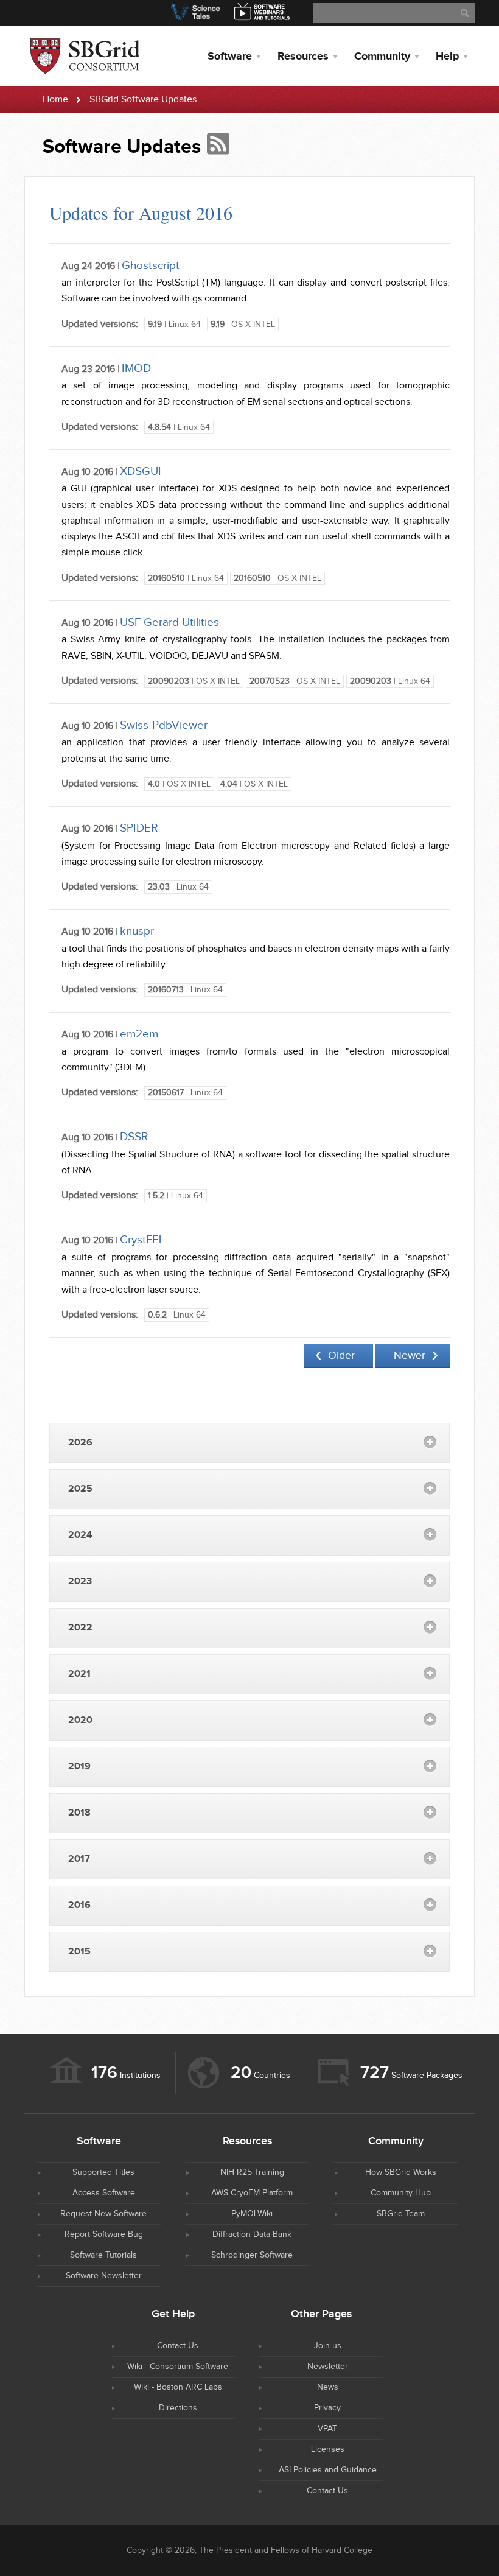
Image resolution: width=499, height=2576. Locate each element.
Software (230, 57)
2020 (80, 1720)
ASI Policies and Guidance (328, 2470)
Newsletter (328, 2367)
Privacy (327, 2408)
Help (447, 57)
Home (55, 100)
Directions (178, 2408)
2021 (79, 1674)
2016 (79, 1905)
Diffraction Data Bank (252, 2234)
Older (341, 1356)
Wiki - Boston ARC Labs (178, 2387)
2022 (80, 1628)
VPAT (327, 2429)
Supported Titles (103, 2172)
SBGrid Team (401, 2214)
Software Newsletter (104, 2276)
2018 (79, 1813)
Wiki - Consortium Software (178, 2367)
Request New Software (103, 2214)
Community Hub (401, 2193)
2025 (80, 1489)
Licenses (328, 2449)
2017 (79, 1859)
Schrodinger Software (252, 2255)
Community (382, 57)
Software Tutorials (103, 2255)
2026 (80, 1443)
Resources (303, 57)
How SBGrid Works (401, 2172)
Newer (410, 1356)
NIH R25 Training (252, 2172)
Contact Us (178, 2346)
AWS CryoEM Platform (252, 2193)
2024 (80, 1535)
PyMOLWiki (252, 2214)
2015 (79, 1952)
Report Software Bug (104, 2234)
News (328, 2387)
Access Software (104, 2193)
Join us (328, 2346)
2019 (79, 1767)
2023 (80, 1581)
